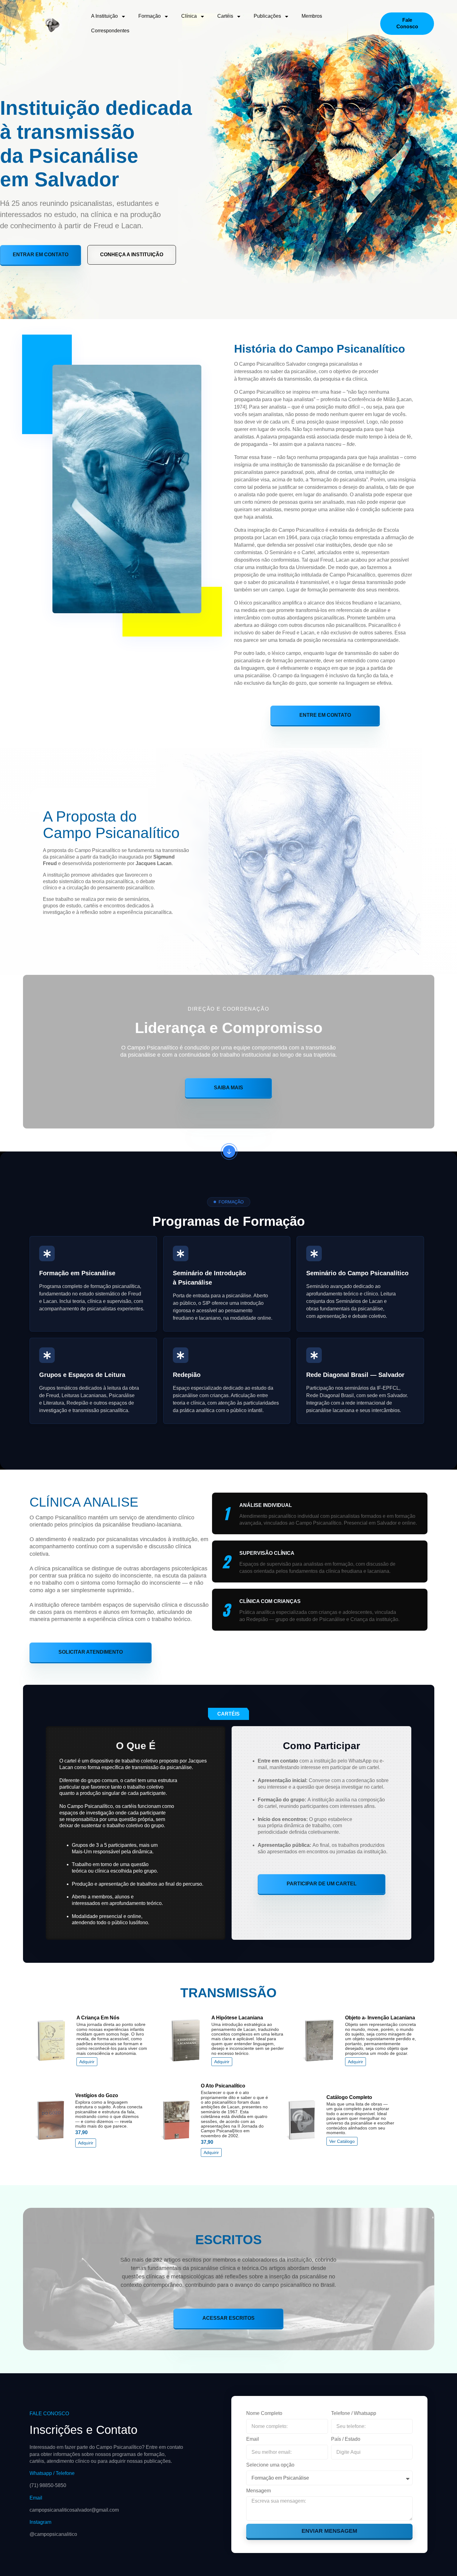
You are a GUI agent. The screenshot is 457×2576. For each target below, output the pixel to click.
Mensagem (259, 2491)
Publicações (267, 16)
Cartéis (225, 16)
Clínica (189, 16)
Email (253, 2439)
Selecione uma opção (270, 2465)
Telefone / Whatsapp (354, 2413)
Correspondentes (110, 31)
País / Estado (346, 2439)
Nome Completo (264, 2413)
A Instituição (104, 16)
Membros (312, 16)
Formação (150, 16)
